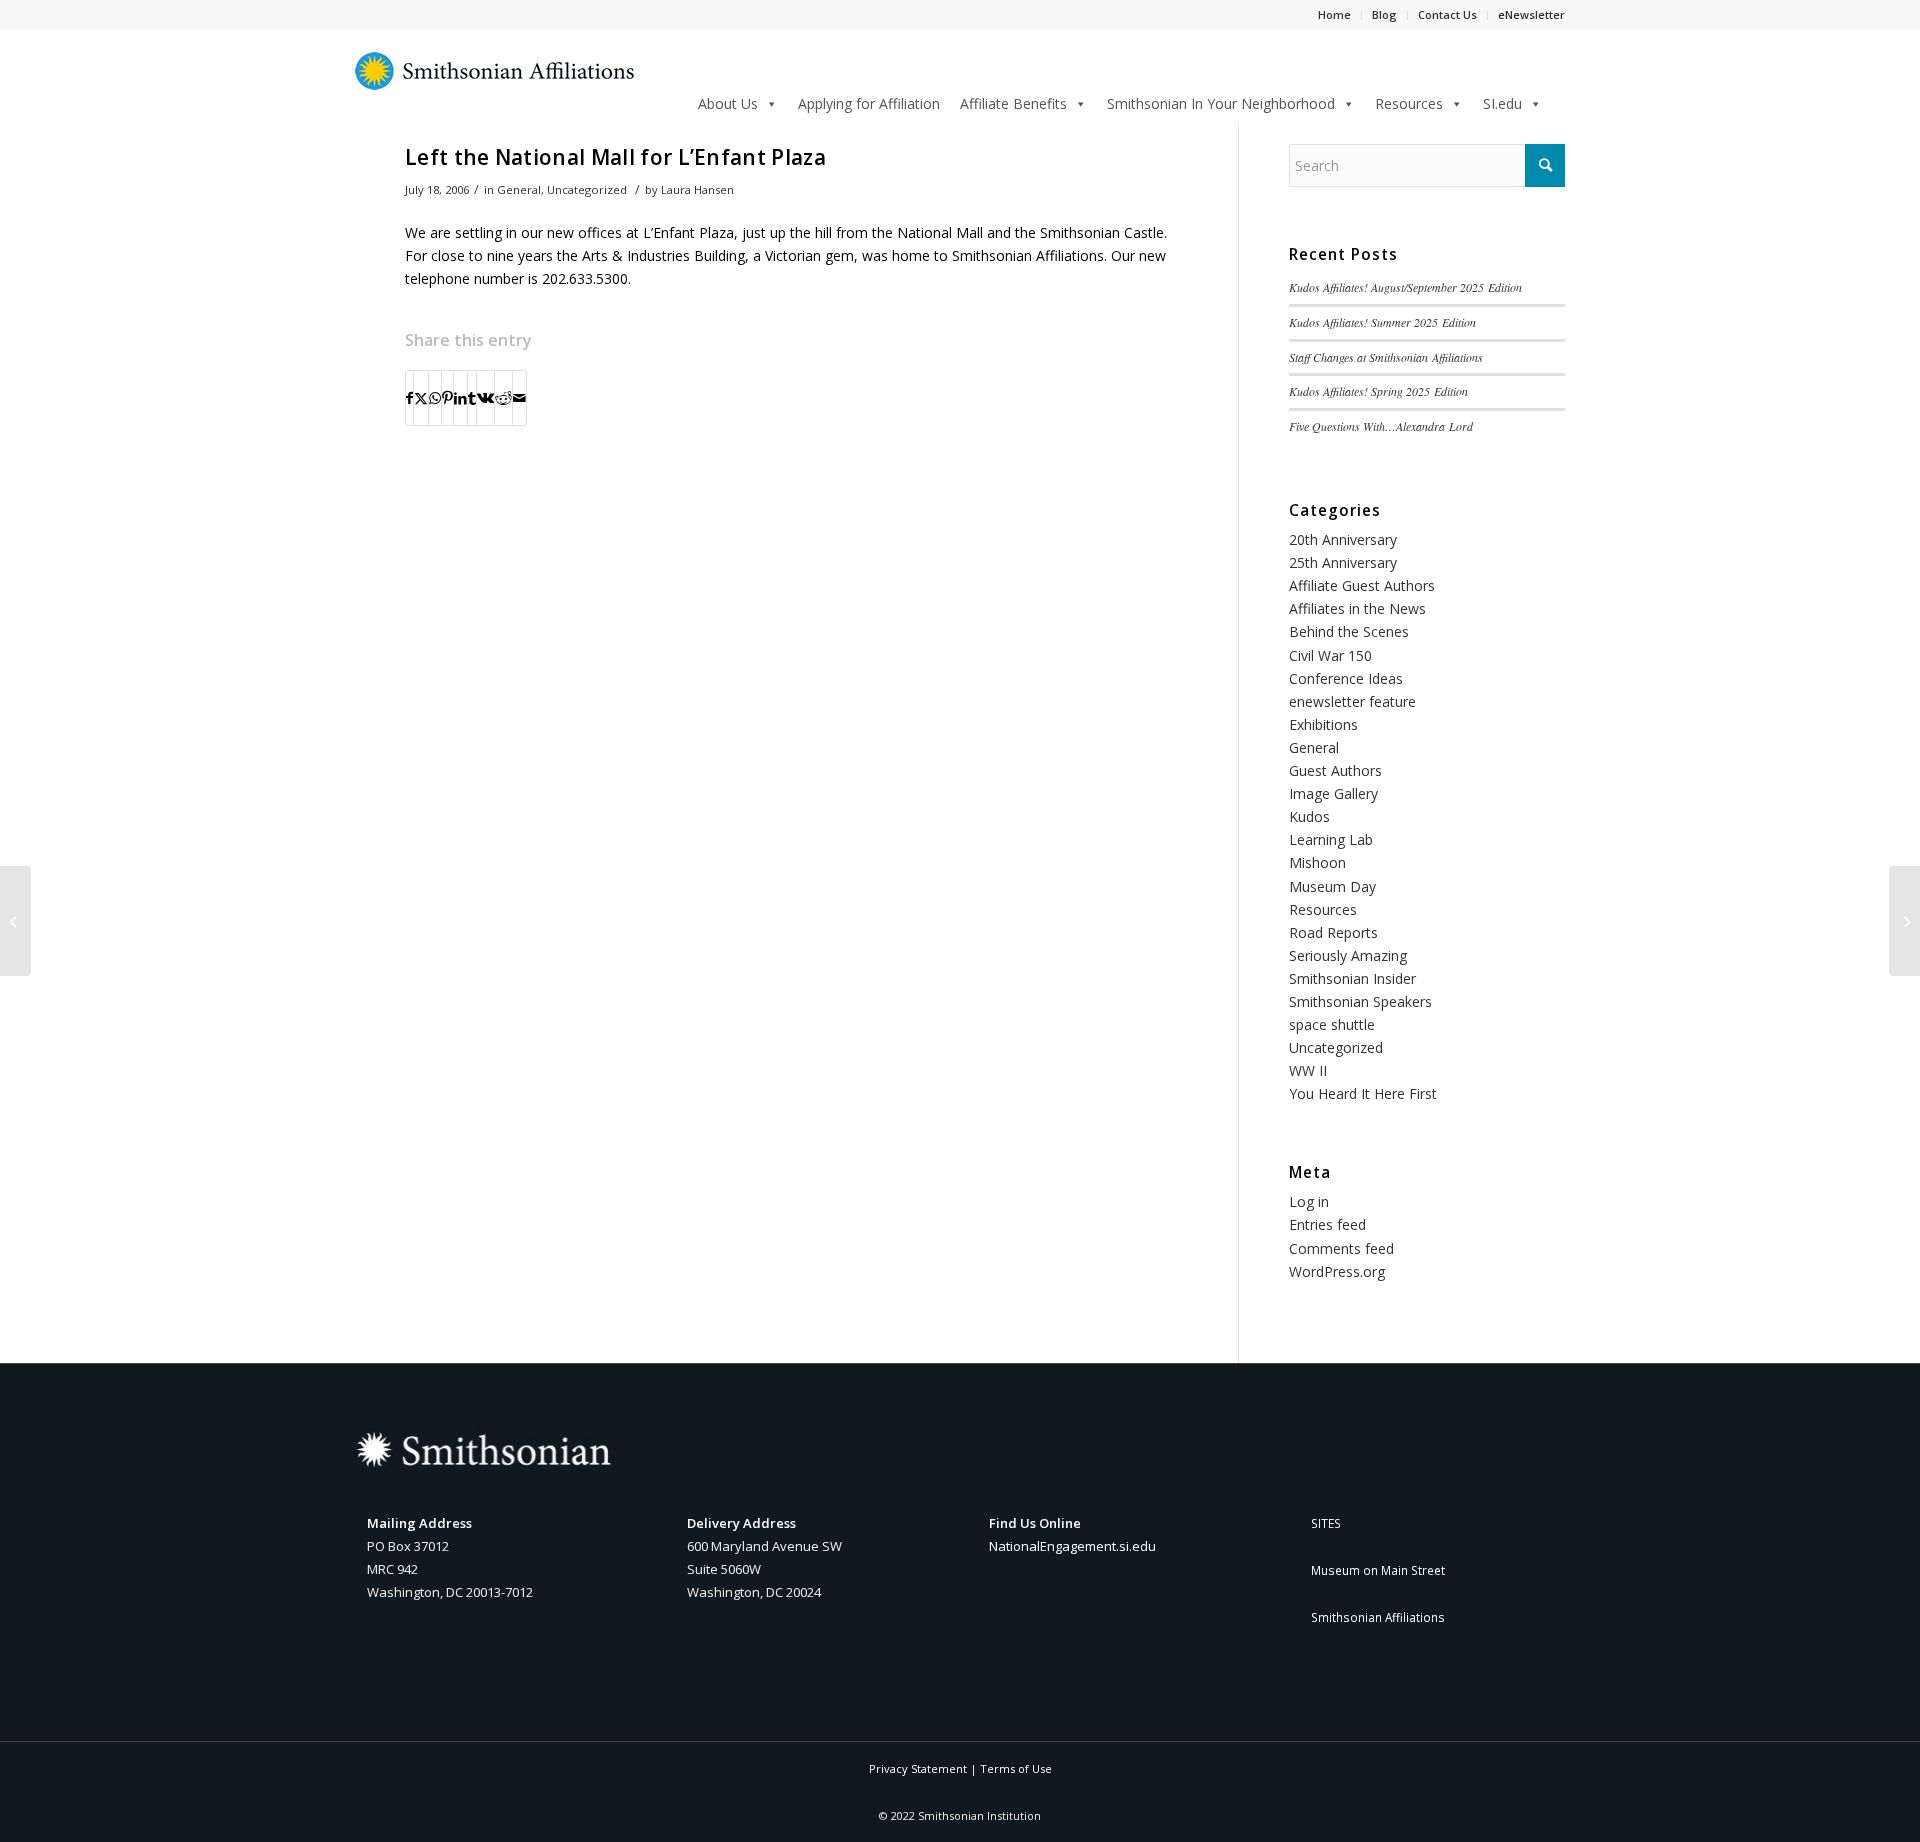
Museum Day (1332, 886)
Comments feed (1341, 1248)
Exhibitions (1323, 724)
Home (1334, 14)
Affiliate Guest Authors (1362, 585)
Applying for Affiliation (869, 103)
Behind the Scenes (1349, 631)
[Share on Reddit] (503, 398)
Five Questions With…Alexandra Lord (1381, 426)
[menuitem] (1558, 102)
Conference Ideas (1346, 678)
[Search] (1558, 100)
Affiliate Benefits (1013, 103)
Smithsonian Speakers (1360, 1001)
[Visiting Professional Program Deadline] (15, 921)
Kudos (1309, 816)
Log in (1309, 1201)
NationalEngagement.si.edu (1072, 1546)
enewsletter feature (1352, 701)
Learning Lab (1331, 839)
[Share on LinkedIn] (460, 398)
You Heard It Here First (1363, 1093)
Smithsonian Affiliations (1378, 1617)
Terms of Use (1016, 1768)
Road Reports (1333, 932)
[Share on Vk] (485, 398)
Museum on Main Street (1378, 1570)
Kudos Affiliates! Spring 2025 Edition (1378, 391)
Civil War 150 (1330, 655)
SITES (1326, 1523)
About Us (728, 103)
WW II (1308, 1070)
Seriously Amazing (1348, 955)
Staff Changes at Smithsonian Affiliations (1386, 357)
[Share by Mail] (519, 398)
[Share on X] (421, 398)
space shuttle (1332, 1024)
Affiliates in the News (1357, 608)
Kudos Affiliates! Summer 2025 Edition (1382, 322)
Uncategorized (587, 189)
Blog (1384, 14)
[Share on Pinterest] (447, 398)
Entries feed (1327, 1224)
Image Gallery (1333, 793)
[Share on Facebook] (409, 398)
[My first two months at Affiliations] (1904, 921)
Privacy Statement (918, 1768)
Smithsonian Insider (1352, 978)
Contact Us (1447, 14)
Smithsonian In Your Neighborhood (1221, 103)
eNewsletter (1531, 14)
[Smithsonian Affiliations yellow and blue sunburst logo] (495, 82)
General (519, 189)
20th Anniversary (1343, 539)
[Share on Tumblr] (472, 398)
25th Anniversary (1343, 562)
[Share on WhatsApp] (435, 398)
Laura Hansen (697, 189)
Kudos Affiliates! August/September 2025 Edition (1405, 287)
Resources (1409, 103)
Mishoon (1317, 862)
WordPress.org (1337, 1271)
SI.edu (1502, 103)
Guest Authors (1335, 770)
